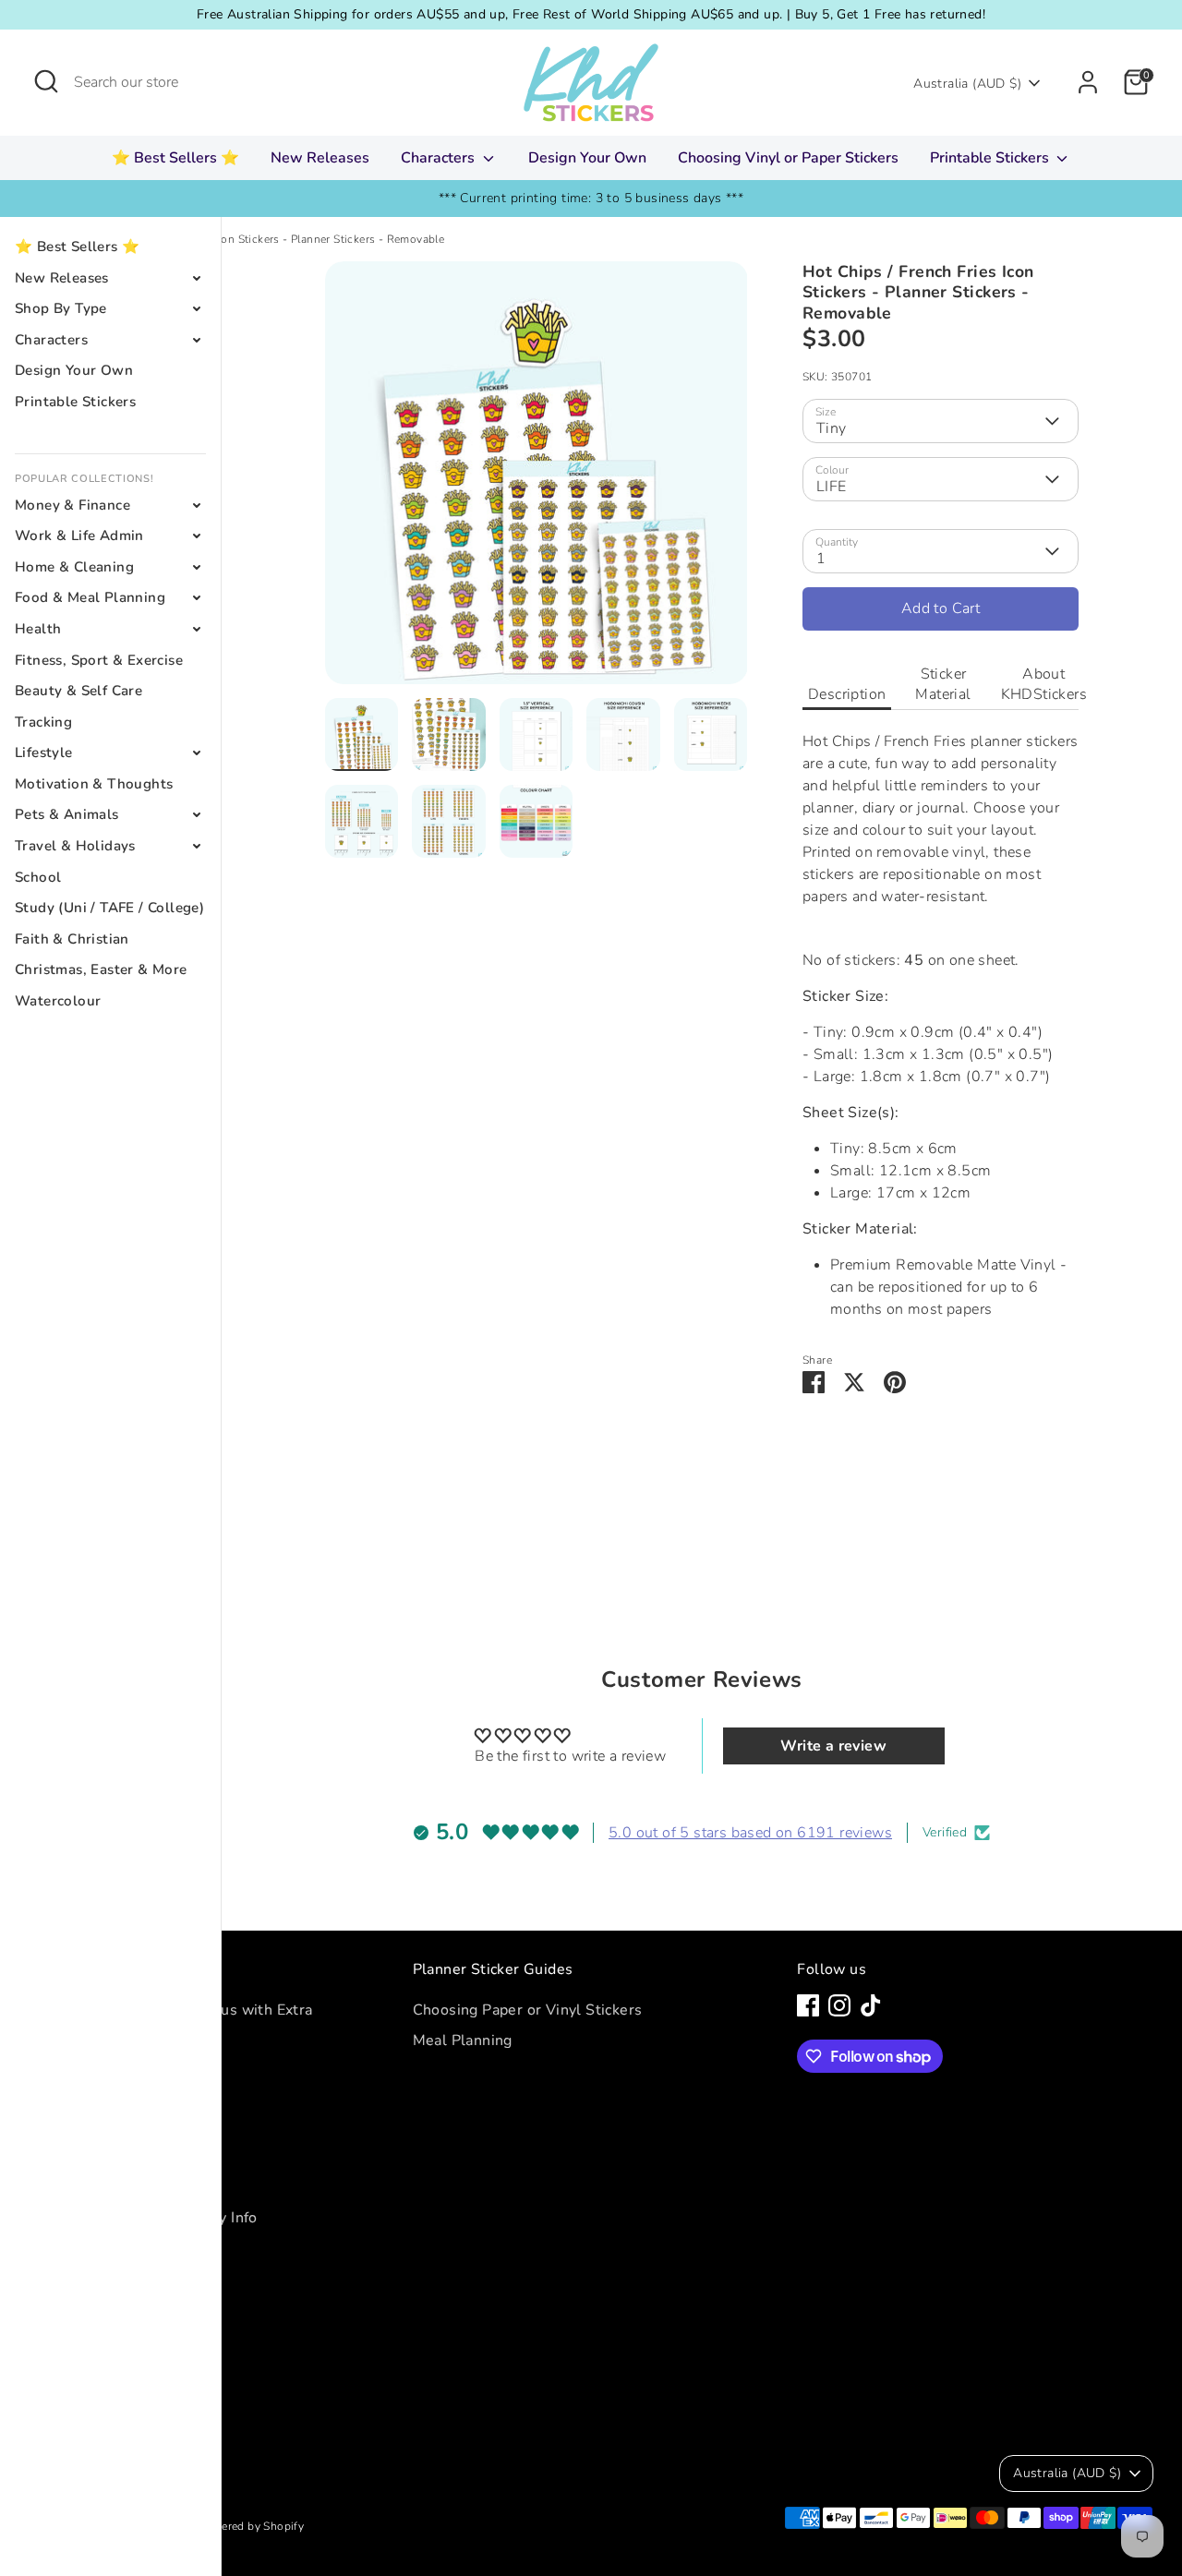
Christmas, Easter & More (101, 969)
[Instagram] (839, 2005)
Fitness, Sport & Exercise (99, 660)
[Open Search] (46, 81)
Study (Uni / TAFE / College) (109, 908)
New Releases (320, 158)
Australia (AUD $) (967, 84)
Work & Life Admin (79, 536)
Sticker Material (943, 684)
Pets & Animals (67, 814)
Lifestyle (44, 752)
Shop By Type (61, 308)
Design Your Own (587, 158)
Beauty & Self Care (78, 691)
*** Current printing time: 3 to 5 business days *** (591, 198)
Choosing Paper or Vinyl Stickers (528, 2010)
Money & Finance (72, 505)
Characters (440, 158)
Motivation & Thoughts (94, 784)
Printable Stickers (991, 158)
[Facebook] (808, 2005)
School (38, 877)
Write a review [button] (833, 1746)
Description (847, 694)
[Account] (1088, 82)
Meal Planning (463, 2040)
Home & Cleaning (74, 567)
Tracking (43, 722)
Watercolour (58, 1001)
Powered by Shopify (251, 2526)
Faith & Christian (72, 939)
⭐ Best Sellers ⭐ (175, 158)
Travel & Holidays (75, 846)
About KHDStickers (1044, 684)
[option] (537, 480)
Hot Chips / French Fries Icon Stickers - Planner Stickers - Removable (263, 239)
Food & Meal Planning (90, 597)
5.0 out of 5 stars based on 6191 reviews (750, 1833)
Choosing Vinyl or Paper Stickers (788, 158)
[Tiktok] (871, 2005)
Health (38, 629)
